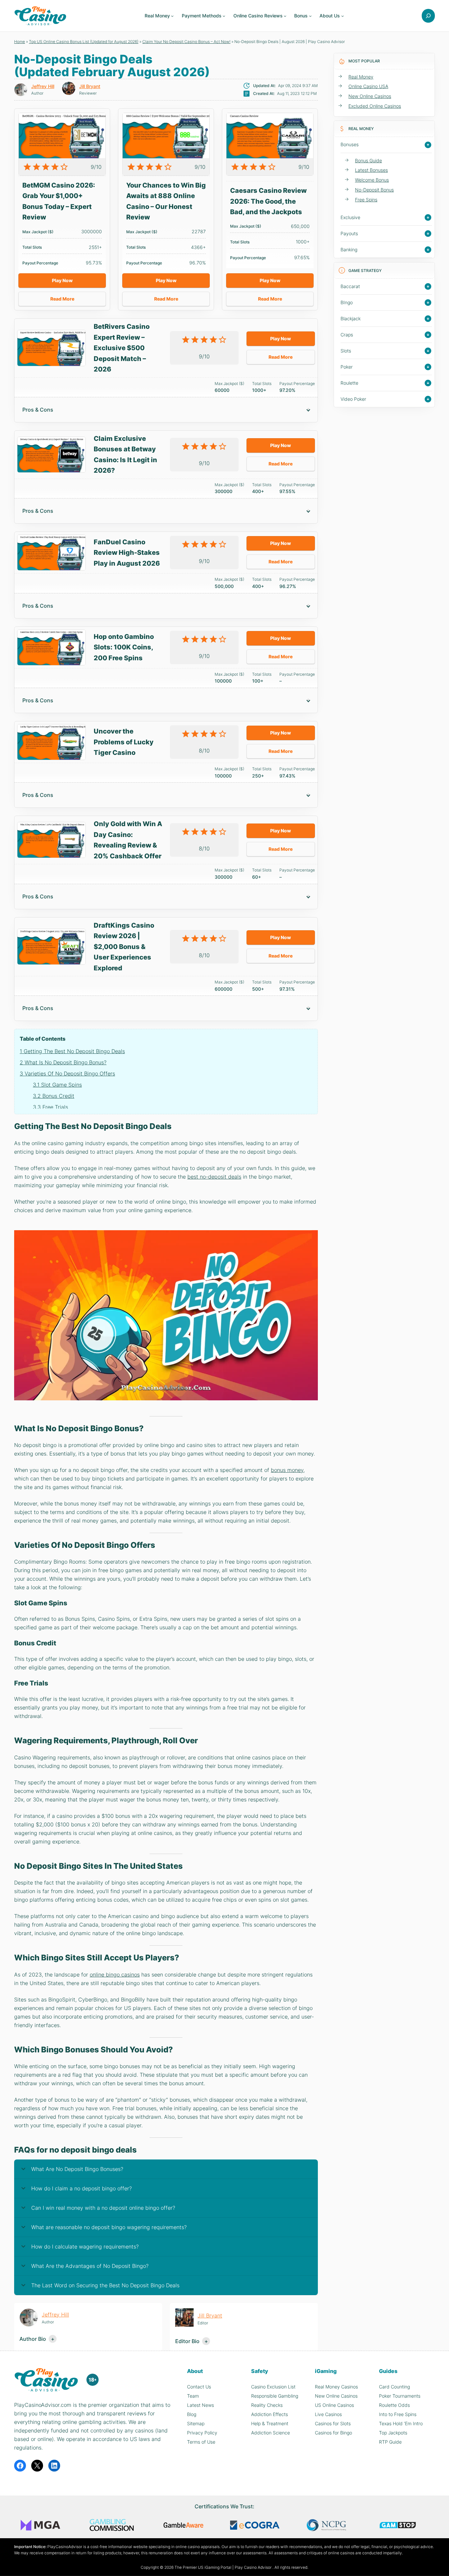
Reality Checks (267, 2405)
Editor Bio (187, 2341)
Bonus (301, 16)
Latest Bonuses (371, 170)
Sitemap (196, 2423)
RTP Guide (390, 2442)
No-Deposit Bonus (374, 190)
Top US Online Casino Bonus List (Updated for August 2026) (84, 42)
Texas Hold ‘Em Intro (401, 2423)
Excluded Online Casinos (375, 106)
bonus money (287, 1470)
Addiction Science (271, 2433)
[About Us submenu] (343, 16)
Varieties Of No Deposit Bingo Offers (67, 1073)
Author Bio (33, 2339)
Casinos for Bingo (333, 2433)
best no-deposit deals (214, 1177)
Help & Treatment (270, 2423)
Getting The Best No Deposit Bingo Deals (72, 1051)
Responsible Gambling (275, 2396)
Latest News (201, 2405)
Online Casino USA (368, 86)
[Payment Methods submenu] (224, 16)
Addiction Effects (270, 2414)
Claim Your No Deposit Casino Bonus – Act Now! (186, 42)
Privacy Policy (202, 2433)
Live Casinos (328, 2414)
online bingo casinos (115, 1975)
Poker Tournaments (400, 2396)
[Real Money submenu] (172, 16)
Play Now (62, 280)
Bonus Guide (368, 160)
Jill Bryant (90, 86)
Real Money (157, 16)
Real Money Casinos (336, 2387)
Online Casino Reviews (258, 16)
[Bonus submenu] (310, 16)
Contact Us (199, 2387)
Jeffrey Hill (43, 86)
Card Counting (394, 2387)
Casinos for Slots (333, 2423)
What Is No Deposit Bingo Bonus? (63, 1062)
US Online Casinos (334, 2405)
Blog (192, 2414)
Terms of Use (201, 2442)
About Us (330, 16)
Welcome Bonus (372, 180)
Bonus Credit (54, 1096)
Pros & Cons (38, 410)
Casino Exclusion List (273, 2387)
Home (20, 42)
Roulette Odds (394, 2405)
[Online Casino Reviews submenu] (285, 16)
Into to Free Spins (398, 2414)
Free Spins (366, 200)
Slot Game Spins (57, 1085)
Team (193, 2396)
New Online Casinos (370, 96)
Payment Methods (202, 16)
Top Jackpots (393, 2433)
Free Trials (50, 1107)
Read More (62, 299)
